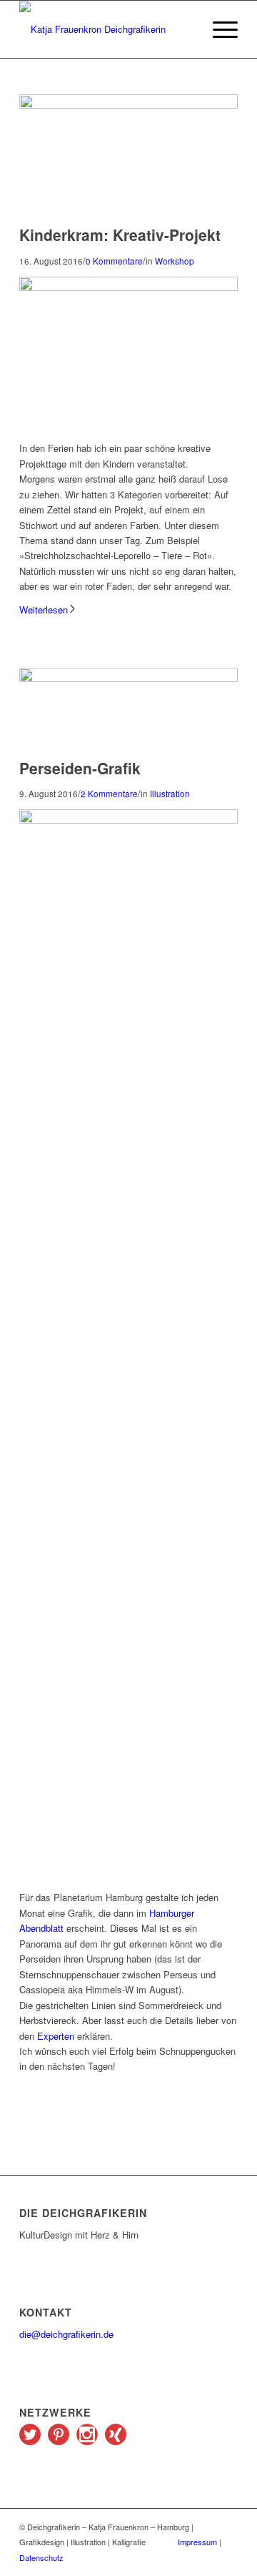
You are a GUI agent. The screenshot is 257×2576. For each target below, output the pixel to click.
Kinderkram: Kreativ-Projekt (120, 235)
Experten (56, 2036)
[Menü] (218, 29)
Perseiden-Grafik (80, 768)
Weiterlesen (44, 610)
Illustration (170, 794)
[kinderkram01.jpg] (128, 105)
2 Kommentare (109, 794)
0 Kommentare (114, 261)
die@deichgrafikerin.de (66, 2334)
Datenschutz (41, 2557)
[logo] (107, 29)
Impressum (197, 2542)
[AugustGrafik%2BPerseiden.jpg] (128, 678)
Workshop (175, 261)
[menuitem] (218, 29)
